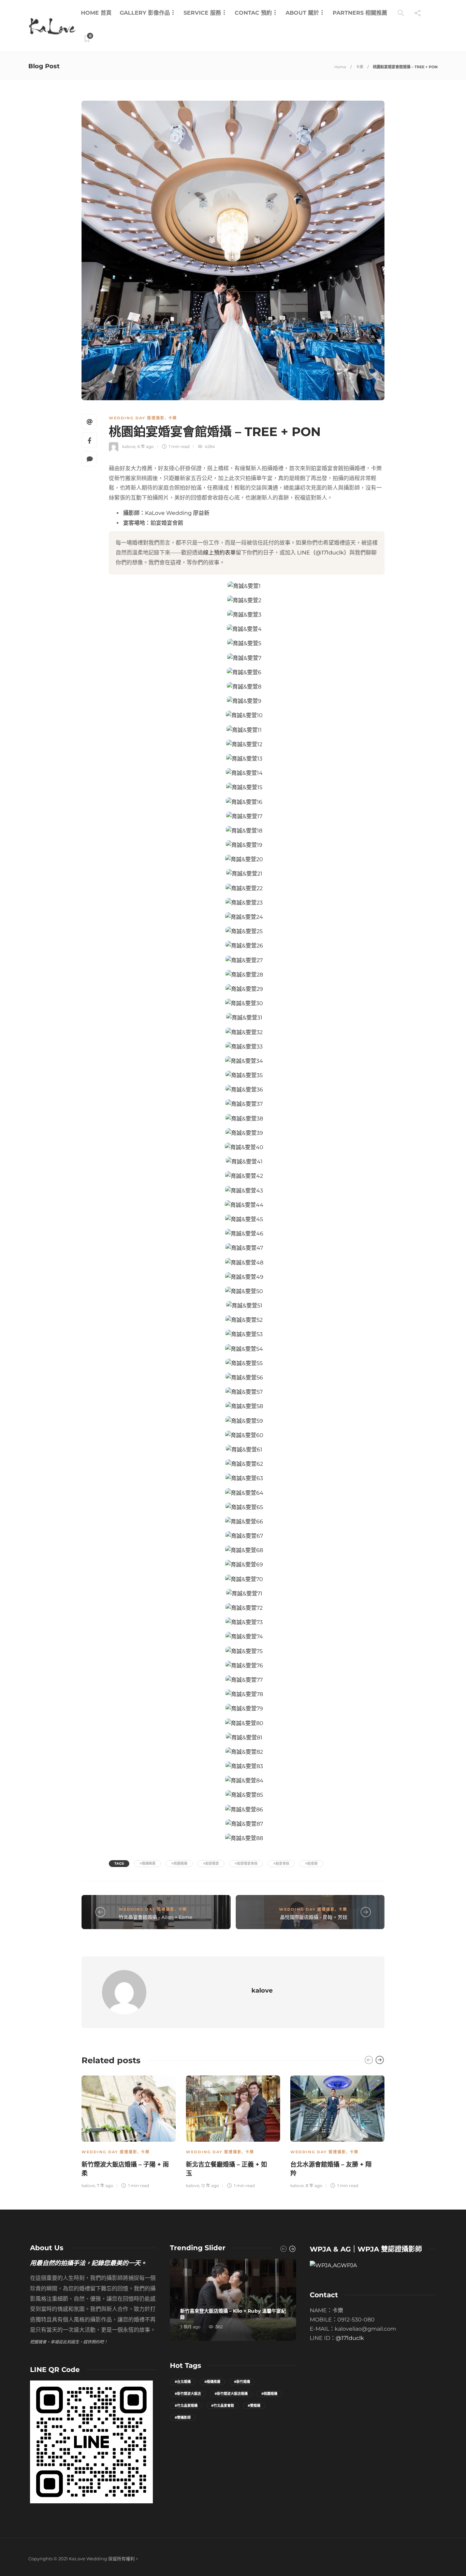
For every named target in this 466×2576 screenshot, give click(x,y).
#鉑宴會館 (281, 1863)
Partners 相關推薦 (360, 13)
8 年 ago (314, 2186)
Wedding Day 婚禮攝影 (137, 418)
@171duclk (350, 2338)
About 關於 (302, 13)
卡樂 (360, 67)
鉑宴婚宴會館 (167, 523)
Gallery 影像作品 (145, 13)
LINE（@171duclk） (323, 553)
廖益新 (201, 513)
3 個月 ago (190, 2327)
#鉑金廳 (311, 1863)
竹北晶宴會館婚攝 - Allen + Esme (155, 1917)
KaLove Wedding (168, 513)
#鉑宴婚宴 (211, 1863)
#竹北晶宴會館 (223, 2406)
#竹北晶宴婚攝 (186, 2406)
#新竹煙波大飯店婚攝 (231, 2394)
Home (340, 67)
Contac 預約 (253, 13)
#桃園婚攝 (179, 1863)
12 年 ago (210, 2186)
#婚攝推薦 (148, 1863)
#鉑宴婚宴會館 (246, 1863)
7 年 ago (105, 2186)
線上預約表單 (219, 553)
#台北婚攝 (183, 2382)
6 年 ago (146, 446)
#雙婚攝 (254, 2406)
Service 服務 (202, 13)
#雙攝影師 (183, 2418)
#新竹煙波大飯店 (188, 2394)
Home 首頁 (96, 13)
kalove (129, 446)
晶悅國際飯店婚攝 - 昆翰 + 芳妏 (314, 1917)
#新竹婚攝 (242, 2382)
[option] (129, 2131)
